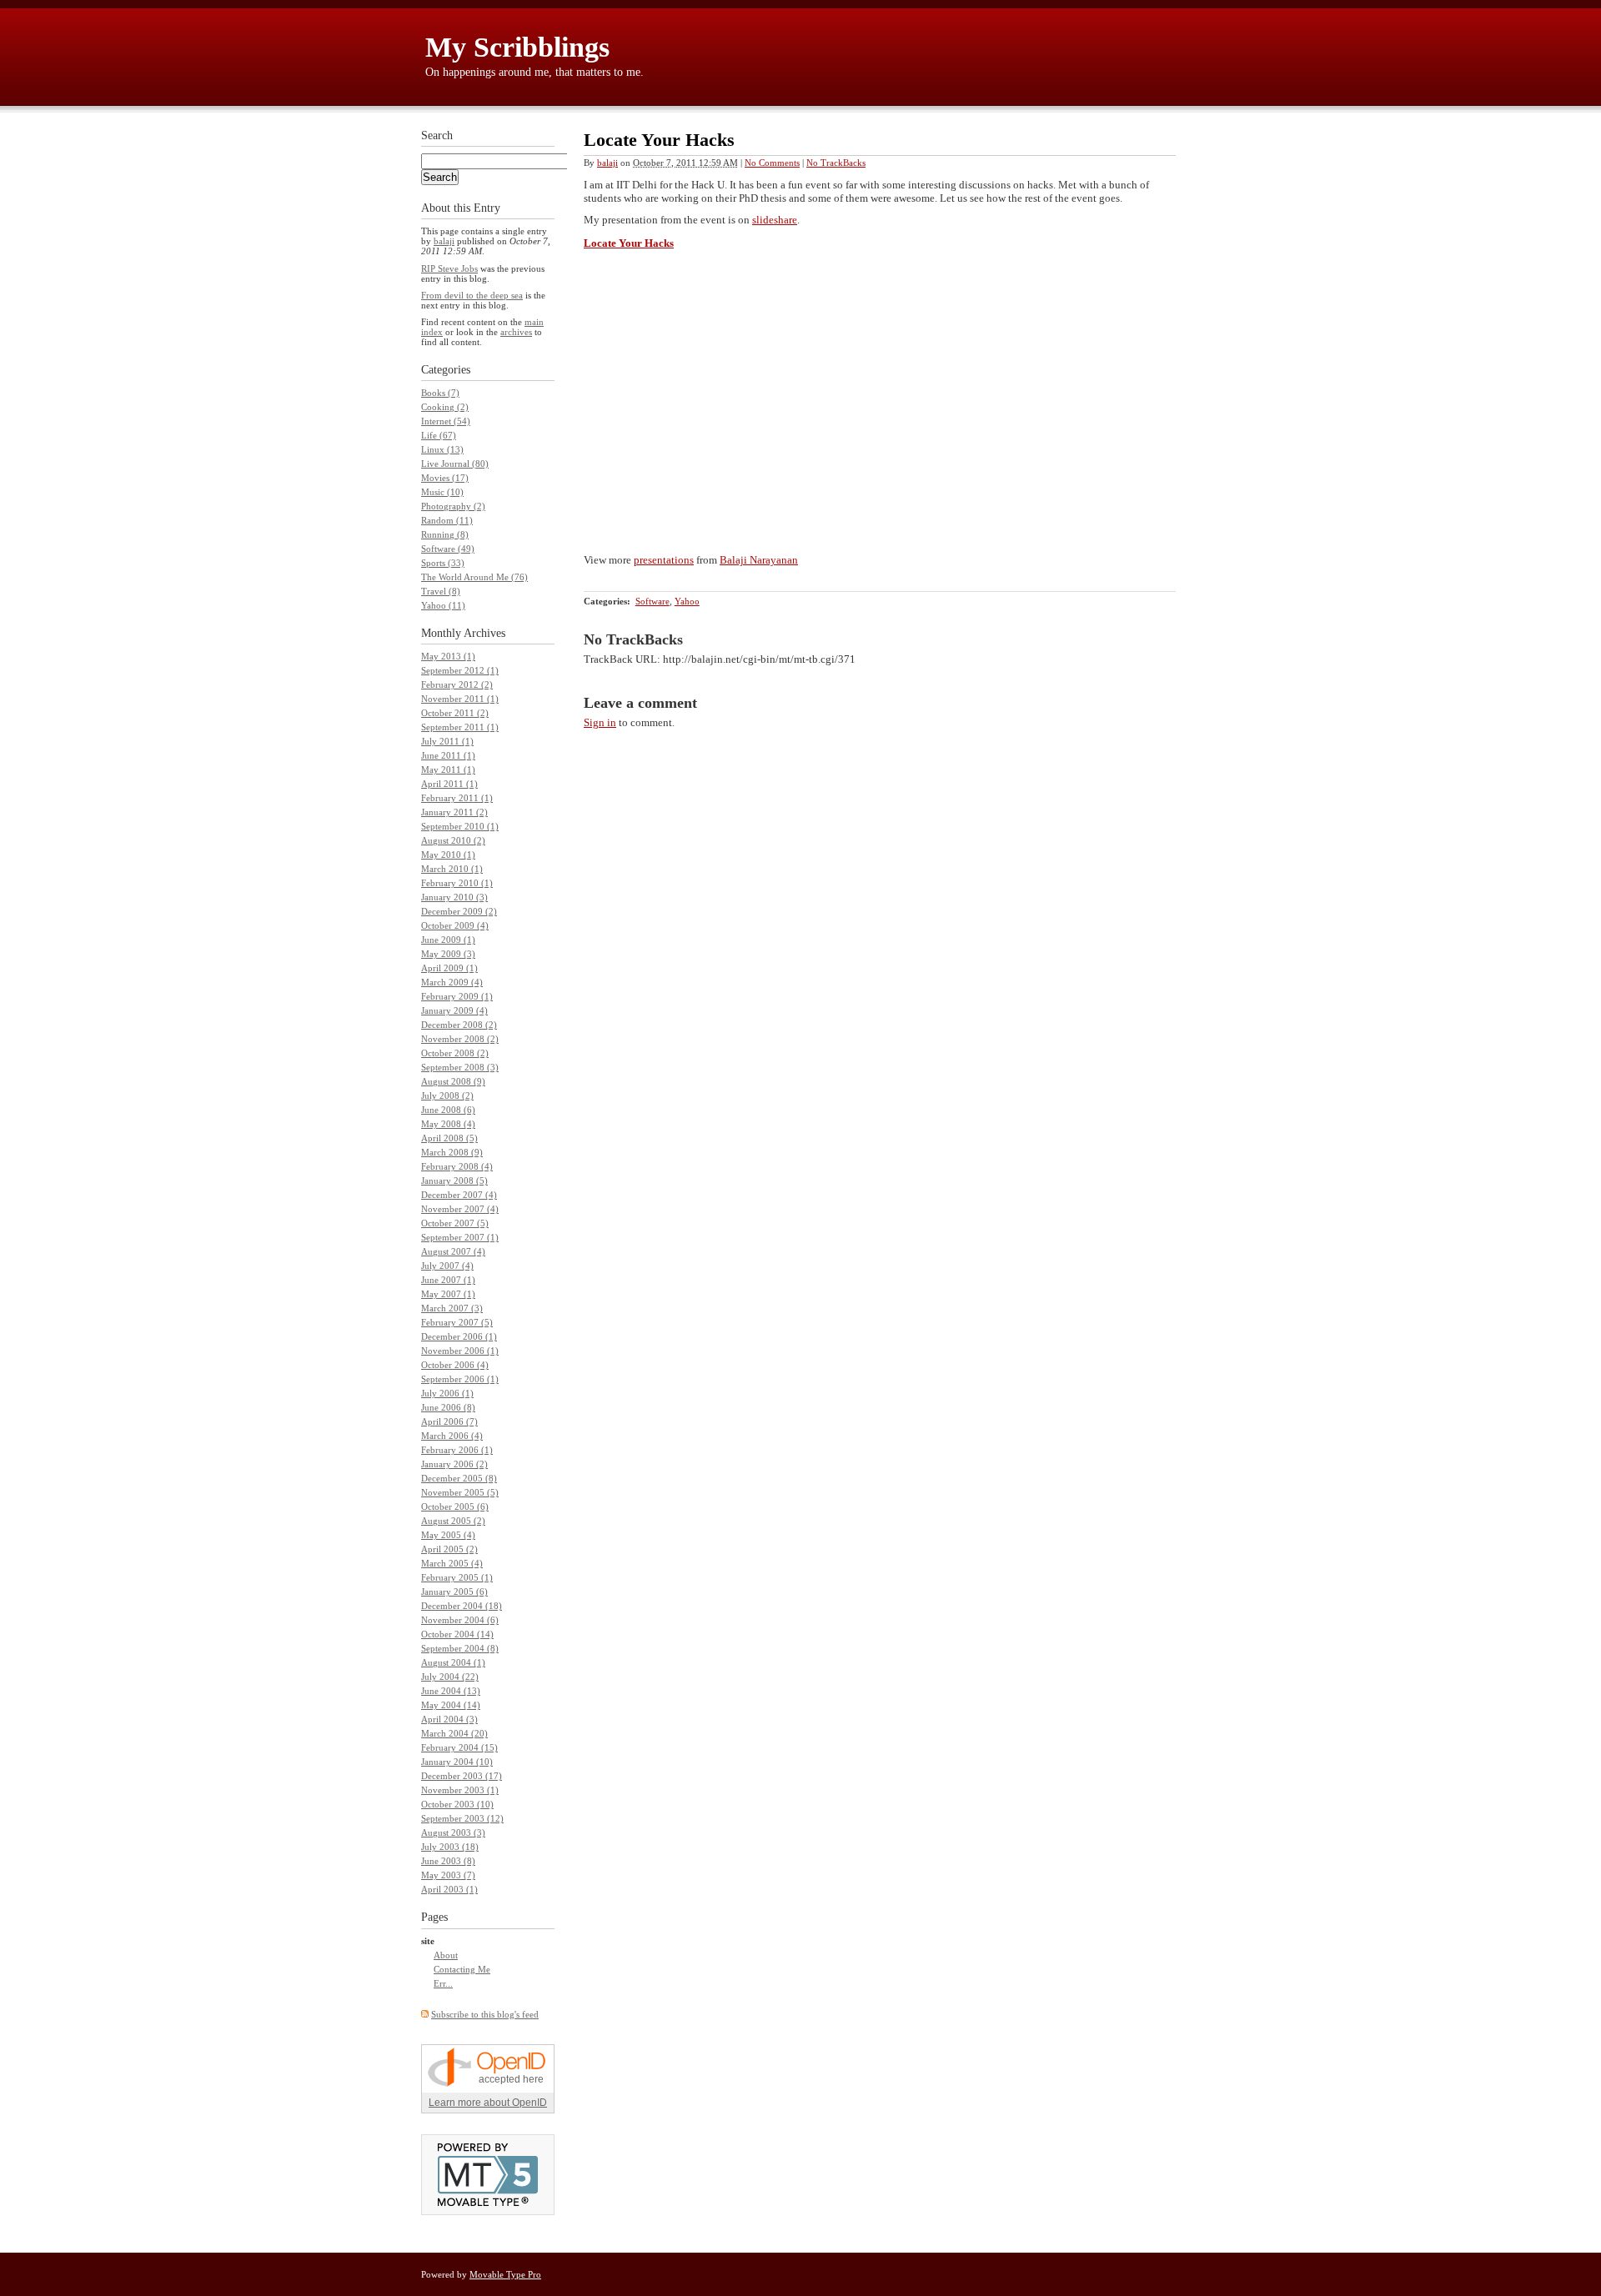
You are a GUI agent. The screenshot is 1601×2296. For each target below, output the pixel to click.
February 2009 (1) (457, 996)
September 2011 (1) (460, 727)
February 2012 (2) (457, 684)
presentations (664, 560)
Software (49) (448, 549)
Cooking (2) (445, 407)
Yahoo (687, 601)
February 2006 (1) (457, 1450)
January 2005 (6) (454, 1592)
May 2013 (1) (448, 656)
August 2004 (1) (453, 1662)
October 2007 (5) (455, 1223)
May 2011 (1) (448, 770)
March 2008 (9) (452, 1152)
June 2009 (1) (448, 940)
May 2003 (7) (448, 1875)
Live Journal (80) (455, 464)
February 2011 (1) (457, 798)
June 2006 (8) (448, 1407)
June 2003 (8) (448, 1861)
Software (652, 601)
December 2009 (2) (459, 911)
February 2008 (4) (457, 1166)
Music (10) (442, 492)
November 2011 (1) (460, 699)
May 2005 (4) (448, 1535)
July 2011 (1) (447, 741)
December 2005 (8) (459, 1478)
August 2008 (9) (453, 1081)
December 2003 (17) (462, 1776)
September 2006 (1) (460, 1379)
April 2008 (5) (449, 1138)
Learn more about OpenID (488, 2103)
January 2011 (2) (454, 812)
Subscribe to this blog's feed (485, 2014)
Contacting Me (462, 1969)
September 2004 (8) (460, 1648)
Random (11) (447, 520)
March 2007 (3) (452, 1308)
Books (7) (440, 393)
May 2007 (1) (448, 1294)
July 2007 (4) (447, 1266)
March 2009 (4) (452, 982)
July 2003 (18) (450, 1847)
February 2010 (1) (457, 883)
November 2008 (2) (460, 1039)
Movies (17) (445, 478)
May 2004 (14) (451, 1705)
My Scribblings (517, 47)
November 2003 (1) (460, 1790)
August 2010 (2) (453, 840)
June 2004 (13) (451, 1691)
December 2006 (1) (459, 1336)
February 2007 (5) (457, 1322)
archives (516, 332)
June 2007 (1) (448, 1280)
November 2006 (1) (460, 1351)
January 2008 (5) (454, 1181)
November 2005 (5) (460, 1492)
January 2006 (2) (454, 1464)
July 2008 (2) (447, 1095)
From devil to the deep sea (472, 295)
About (446, 1955)
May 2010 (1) (448, 855)
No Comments (772, 163)
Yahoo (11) (443, 605)
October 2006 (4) (455, 1365)
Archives (484, 633)
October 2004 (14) (457, 1634)
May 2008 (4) (448, 1124)
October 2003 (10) (457, 1804)
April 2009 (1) (449, 968)
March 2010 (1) (452, 869)
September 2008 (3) (460, 1067)
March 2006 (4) (452, 1436)
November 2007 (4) (460, 1209)
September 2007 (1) (460, 1237)
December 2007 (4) (459, 1195)
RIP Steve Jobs (449, 268)
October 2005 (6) (455, 1506)
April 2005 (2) (449, 1549)
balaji (607, 163)
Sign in (600, 722)
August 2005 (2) (453, 1521)
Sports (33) (443, 563)
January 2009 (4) (454, 1010)
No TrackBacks (836, 163)
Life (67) (439, 435)
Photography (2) (453, 506)
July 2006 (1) (447, 1393)
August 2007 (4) (453, 1251)
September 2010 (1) (460, 826)
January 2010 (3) (454, 897)
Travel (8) (441, 591)
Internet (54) (446, 421)
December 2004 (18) (462, 1606)
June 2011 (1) (448, 755)
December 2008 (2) (459, 1025)
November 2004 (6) (460, 1620)
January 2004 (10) (457, 1762)
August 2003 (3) (453, 1832)
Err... (443, 1983)
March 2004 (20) (454, 1733)
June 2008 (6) (448, 1110)
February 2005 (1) (457, 1577)
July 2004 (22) (450, 1677)
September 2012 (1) (460, 670)
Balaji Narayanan (759, 560)
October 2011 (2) (455, 713)
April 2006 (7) (449, 1421)
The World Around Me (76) (474, 577)
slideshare (775, 220)
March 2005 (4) (452, 1563)
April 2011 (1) (449, 784)
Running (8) (445, 534)
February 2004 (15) (459, 1747)
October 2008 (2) (455, 1053)
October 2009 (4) (455, 925)
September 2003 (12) (462, 1818)
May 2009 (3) (448, 954)
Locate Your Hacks (629, 243)
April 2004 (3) (449, 1719)
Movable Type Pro (505, 2274)
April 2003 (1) (449, 1889)
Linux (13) (442, 449)
